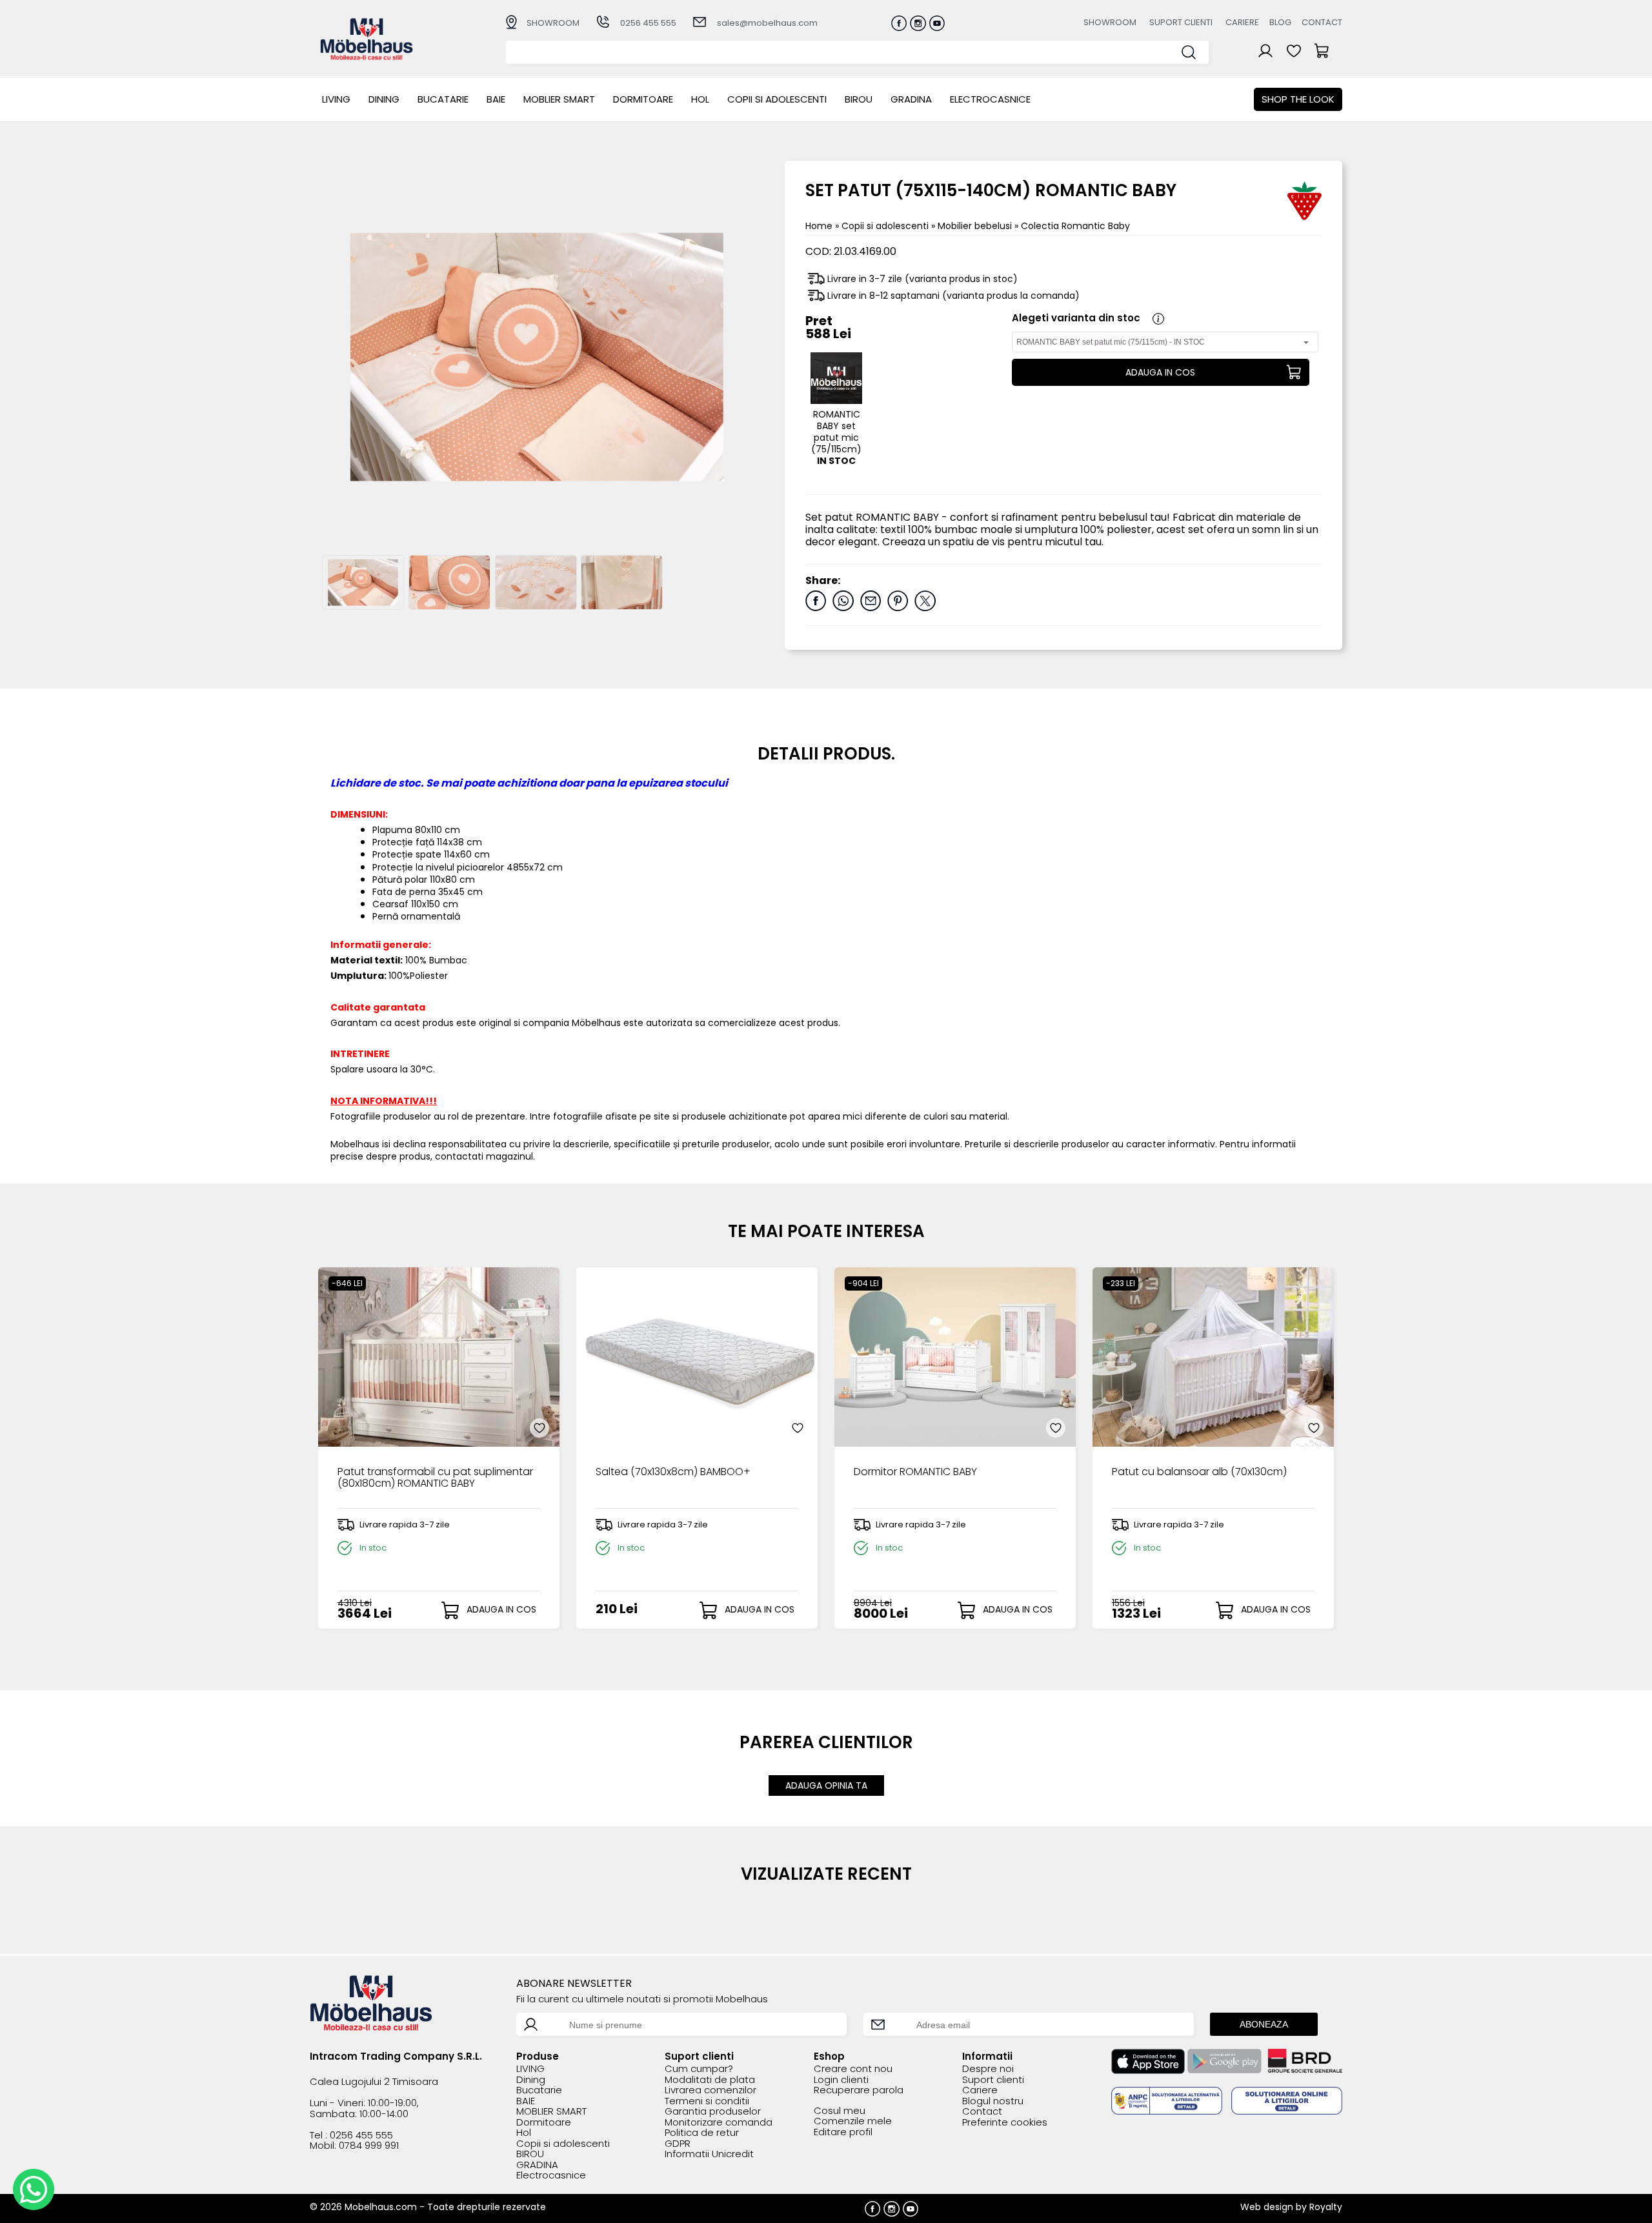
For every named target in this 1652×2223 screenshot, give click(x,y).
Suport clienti (1181, 22)
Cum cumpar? (699, 2069)
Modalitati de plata (710, 2080)
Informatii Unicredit (709, 2154)
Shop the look (1298, 99)
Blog (1280, 22)
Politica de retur (702, 2133)
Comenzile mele (853, 2121)
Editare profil (843, 2132)
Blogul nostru (993, 2101)
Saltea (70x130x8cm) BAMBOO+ (673, 1473)
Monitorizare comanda (719, 2123)
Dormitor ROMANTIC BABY (915, 1473)
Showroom (1110, 22)
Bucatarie (443, 99)
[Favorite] (539, 1428)
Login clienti (841, 2080)
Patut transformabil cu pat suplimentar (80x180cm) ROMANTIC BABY (435, 1478)
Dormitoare (643, 99)
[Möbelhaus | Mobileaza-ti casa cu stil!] (367, 56)
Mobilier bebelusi (976, 226)
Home (819, 226)
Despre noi (988, 2069)
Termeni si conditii (707, 2101)
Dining (384, 99)
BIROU (859, 99)
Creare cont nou (853, 2069)
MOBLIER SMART (559, 99)
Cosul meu (840, 2111)
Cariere (1242, 22)
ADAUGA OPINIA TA (826, 1785)
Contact (1322, 22)
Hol (700, 99)
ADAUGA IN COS (1160, 372)
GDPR (678, 2144)
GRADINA (911, 99)
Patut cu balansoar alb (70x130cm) (1199, 1473)
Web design (1267, 2207)
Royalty (1326, 2207)
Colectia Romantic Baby (1075, 226)
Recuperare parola (859, 2090)
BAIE (496, 99)
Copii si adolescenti (777, 99)
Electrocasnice (990, 99)
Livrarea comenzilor (710, 2090)
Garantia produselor (713, 2112)
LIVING (336, 99)
